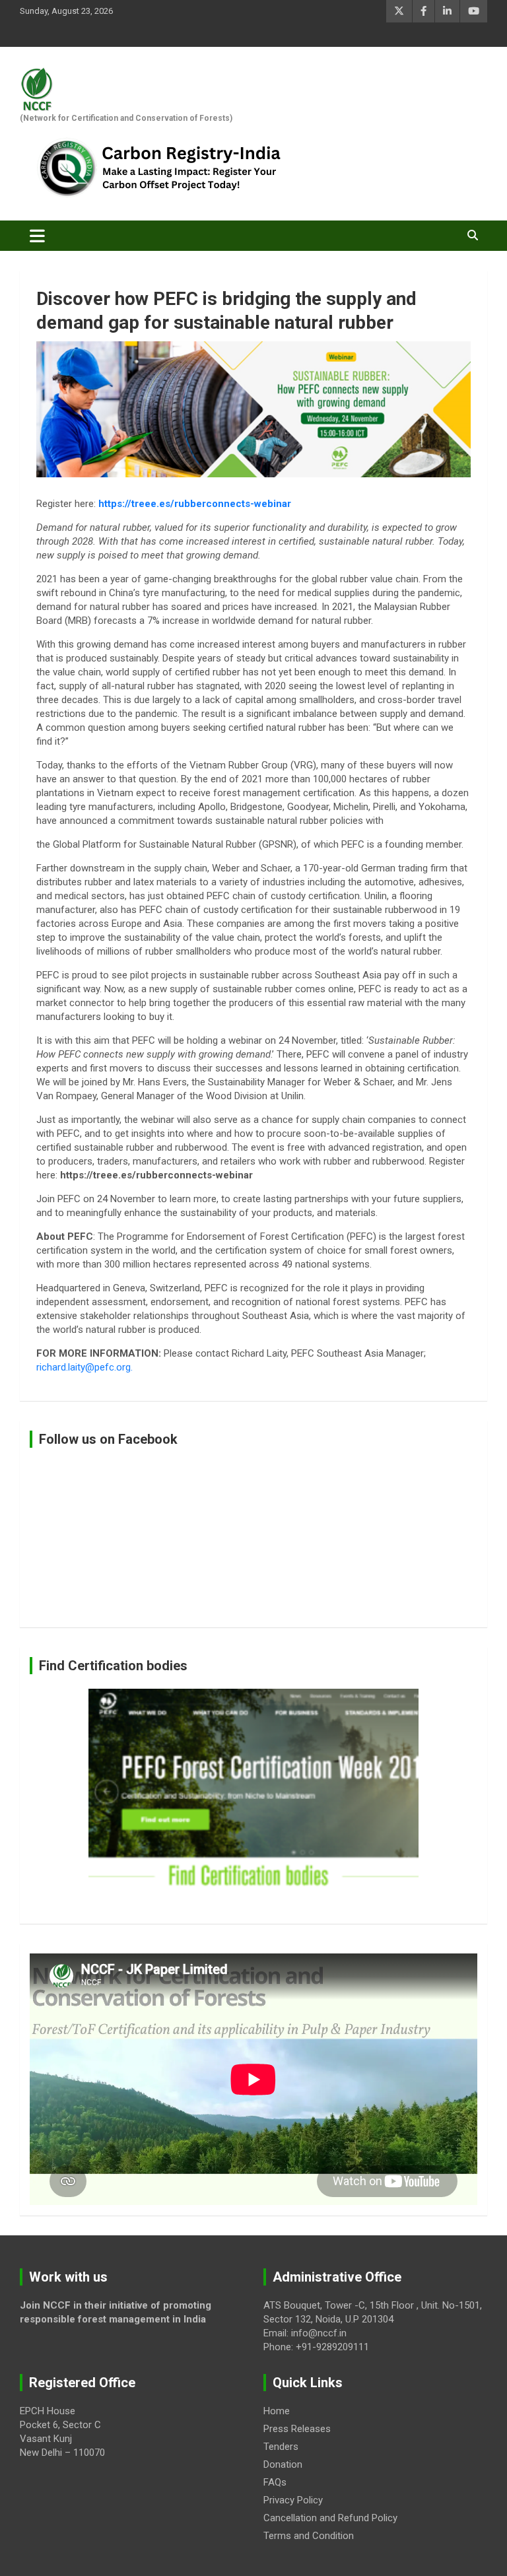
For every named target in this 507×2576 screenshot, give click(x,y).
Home (277, 2411)
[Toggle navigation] (37, 236)
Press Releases (297, 2429)
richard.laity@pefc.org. (84, 1367)
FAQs (275, 2482)
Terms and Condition (309, 2536)
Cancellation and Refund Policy (330, 2518)
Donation (283, 2464)
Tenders (281, 2447)
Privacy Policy (293, 2500)
